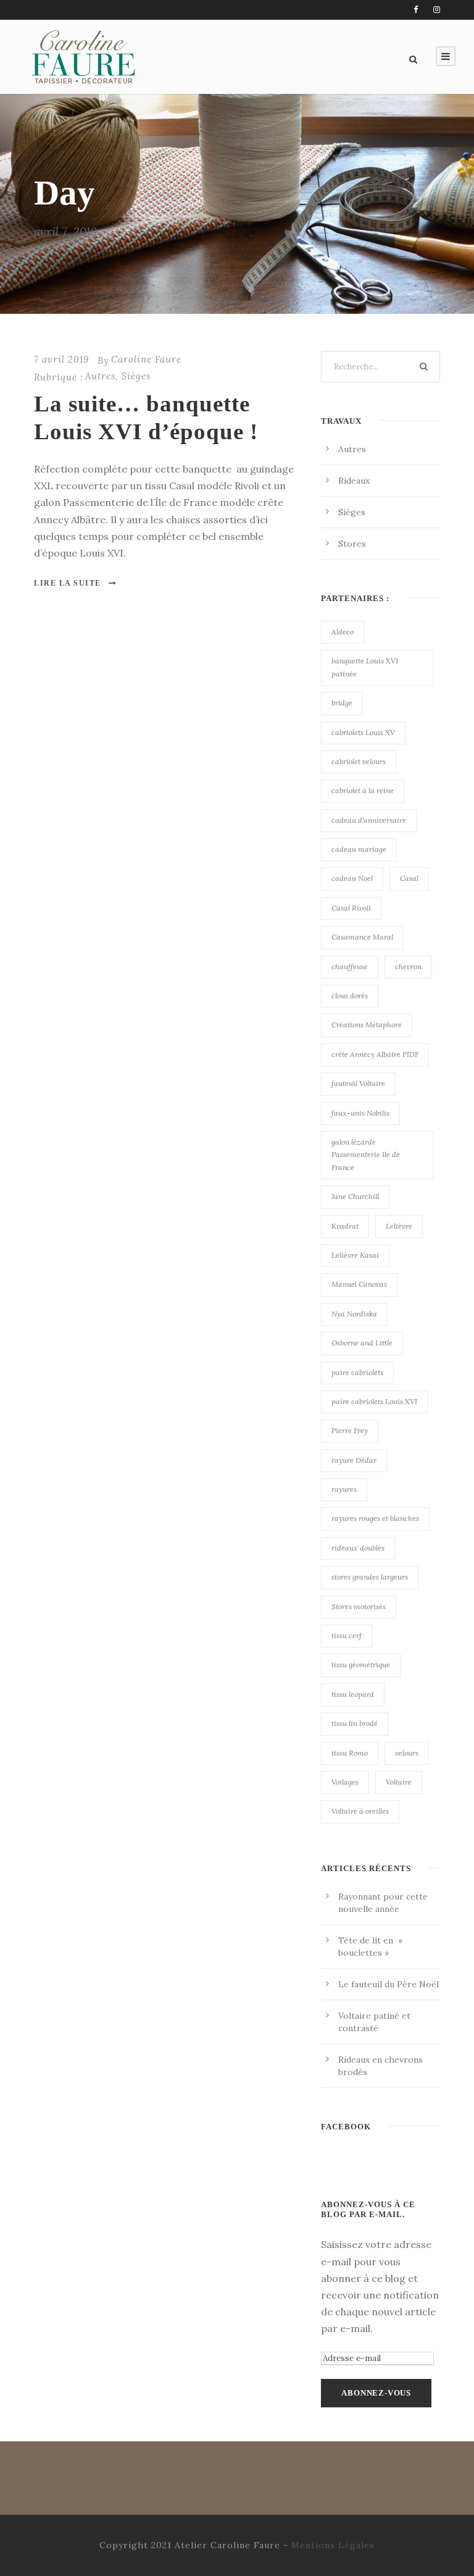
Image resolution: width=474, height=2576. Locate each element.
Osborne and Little (362, 1343)
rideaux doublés (358, 1548)
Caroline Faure (146, 359)
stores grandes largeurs (370, 1577)
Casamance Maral (362, 937)
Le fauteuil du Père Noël (389, 1984)
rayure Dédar (354, 1460)
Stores (352, 544)
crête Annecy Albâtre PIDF (375, 1054)
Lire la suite (68, 583)
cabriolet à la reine (363, 790)
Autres (100, 376)
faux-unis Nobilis (360, 1113)
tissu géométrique (361, 1665)
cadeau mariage (359, 849)
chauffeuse (350, 966)
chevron (408, 966)
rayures (344, 1489)
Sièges (136, 376)
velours (407, 1753)
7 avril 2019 (61, 359)
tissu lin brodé (355, 1723)
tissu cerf (347, 1635)
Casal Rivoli (351, 908)
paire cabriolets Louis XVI (374, 1401)
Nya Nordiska (354, 1314)
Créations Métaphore (367, 1025)
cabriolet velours (359, 761)
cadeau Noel (352, 878)
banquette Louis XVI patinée (365, 667)
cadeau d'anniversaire (369, 820)
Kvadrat (345, 1226)
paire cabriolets (357, 1372)
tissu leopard (353, 1694)
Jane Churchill (355, 1196)
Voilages (345, 1782)
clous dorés (350, 995)
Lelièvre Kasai (355, 1255)
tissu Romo (350, 1753)
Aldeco (343, 632)
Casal (409, 878)
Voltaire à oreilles (360, 1811)
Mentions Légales (333, 2545)
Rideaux (354, 481)
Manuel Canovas (359, 1284)
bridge (342, 703)
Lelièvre (399, 1226)
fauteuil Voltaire (358, 1083)
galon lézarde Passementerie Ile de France (366, 1155)
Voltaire (399, 1782)
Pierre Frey (350, 1430)
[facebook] (416, 10)
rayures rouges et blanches (375, 1518)
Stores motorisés (359, 1606)
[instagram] (437, 10)
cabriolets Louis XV (363, 732)
